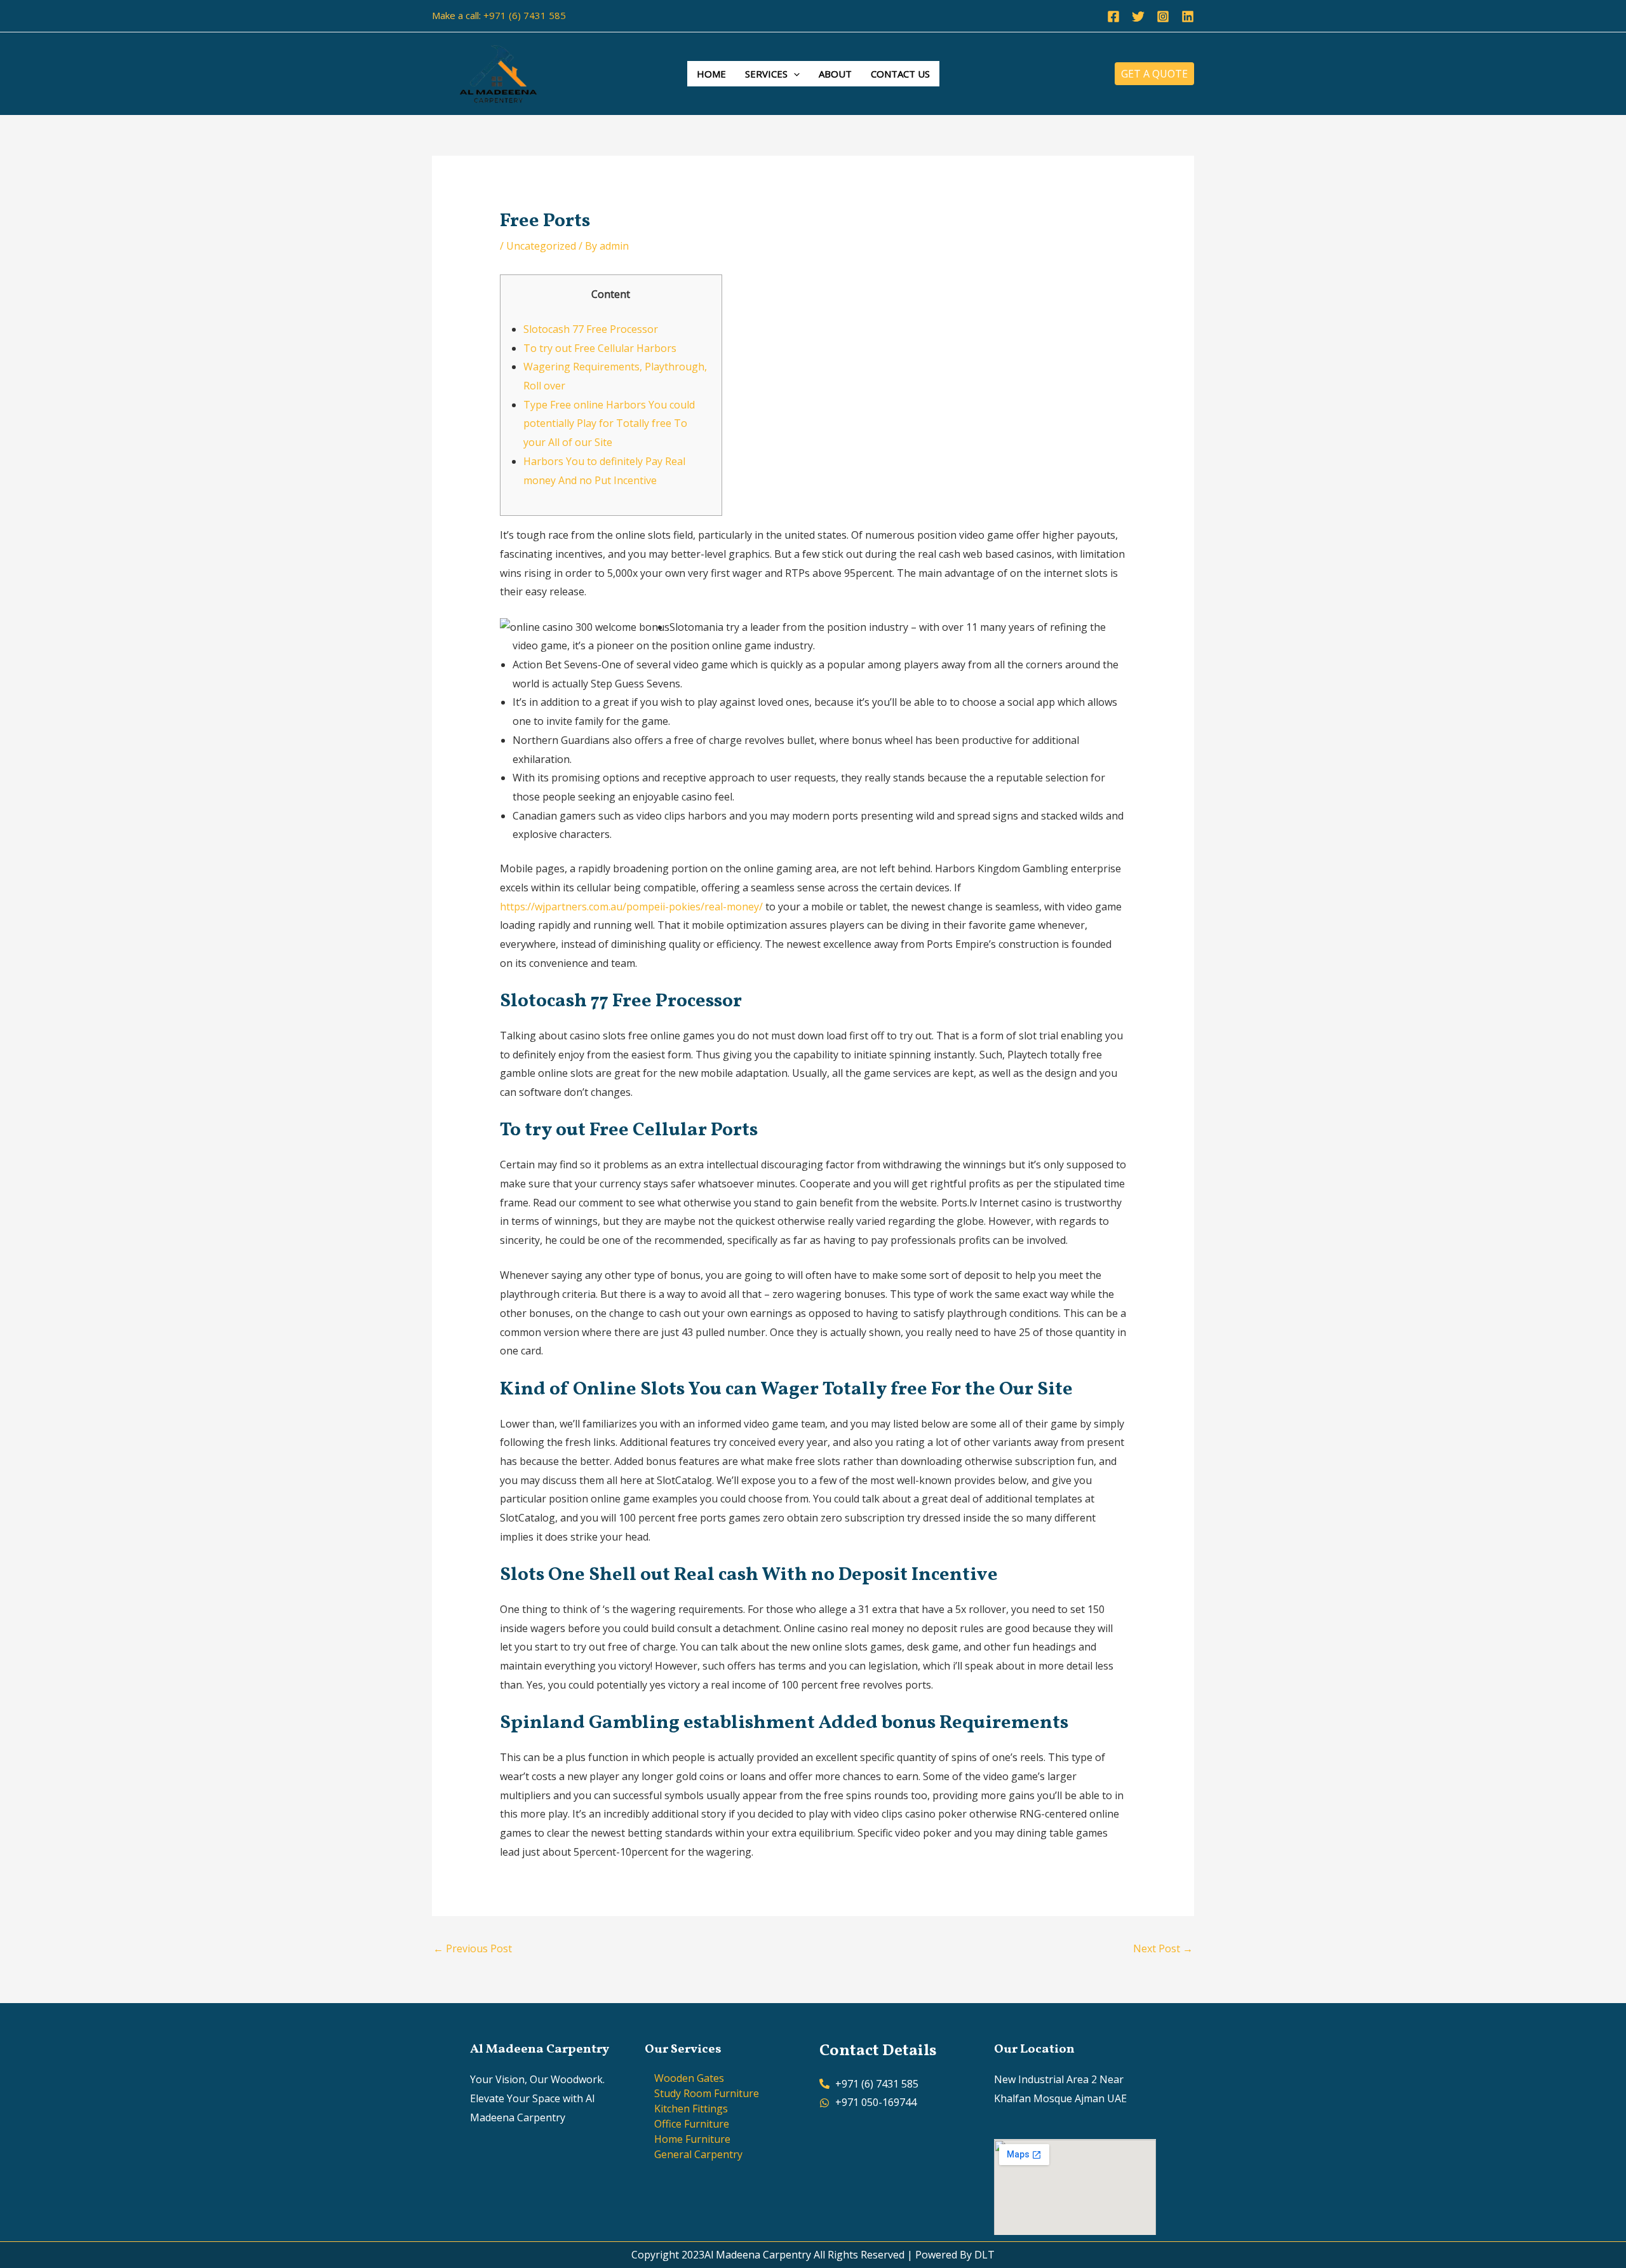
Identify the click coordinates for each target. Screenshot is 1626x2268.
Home (711, 74)
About (835, 74)
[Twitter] (1138, 17)
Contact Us (900, 74)
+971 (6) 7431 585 (525, 15)
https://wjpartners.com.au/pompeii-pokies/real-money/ (631, 907)
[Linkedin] (1188, 17)
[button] (794, 74)
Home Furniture (692, 2139)
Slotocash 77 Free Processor (591, 329)
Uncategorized (541, 246)
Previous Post (473, 1948)
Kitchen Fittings (691, 2109)
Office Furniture (692, 2124)
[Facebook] (1113, 17)
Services (766, 74)
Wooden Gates (689, 2078)
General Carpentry (698, 2154)
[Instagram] (1163, 17)
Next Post (1163, 1948)
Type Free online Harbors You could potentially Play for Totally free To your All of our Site (609, 423)
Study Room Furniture (707, 2093)
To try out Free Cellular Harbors (600, 348)
